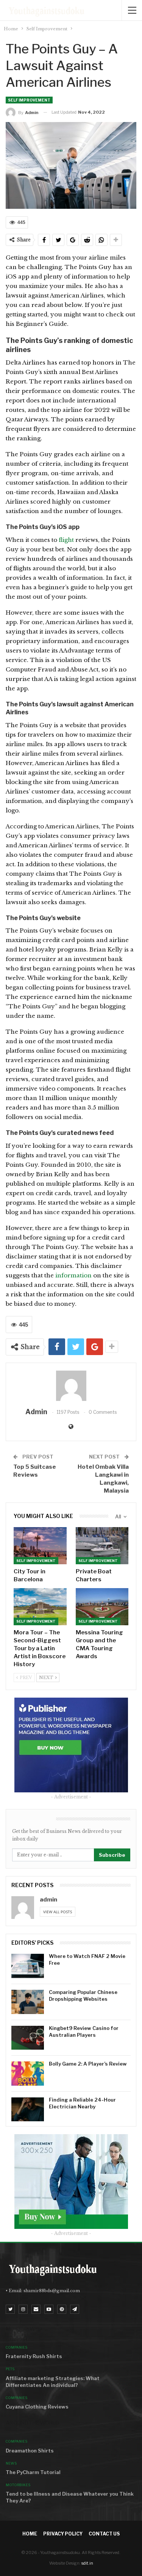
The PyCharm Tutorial (33, 2472)
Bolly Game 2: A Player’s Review (88, 2064)
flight (67, 540)
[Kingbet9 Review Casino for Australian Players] (28, 2038)
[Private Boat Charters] (102, 1546)
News (11, 2463)
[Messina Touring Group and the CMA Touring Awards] (102, 1607)
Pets (10, 2369)
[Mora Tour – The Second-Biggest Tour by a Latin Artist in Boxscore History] (40, 1607)
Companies (16, 2347)
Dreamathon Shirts (30, 2451)
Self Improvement (29, 100)
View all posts (58, 1912)
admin (48, 1900)
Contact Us (104, 2534)
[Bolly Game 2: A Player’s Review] (28, 2074)
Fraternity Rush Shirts (34, 2356)
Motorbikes (18, 2485)
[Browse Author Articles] (71, 1386)
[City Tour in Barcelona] (40, 1546)
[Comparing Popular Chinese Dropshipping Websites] (28, 2002)
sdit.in (87, 2563)
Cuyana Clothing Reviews (37, 2407)
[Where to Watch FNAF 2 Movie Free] (28, 1966)
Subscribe (112, 1855)
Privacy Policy (63, 2534)
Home (30, 2534)
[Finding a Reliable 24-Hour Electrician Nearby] (28, 2110)
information (73, 1275)
